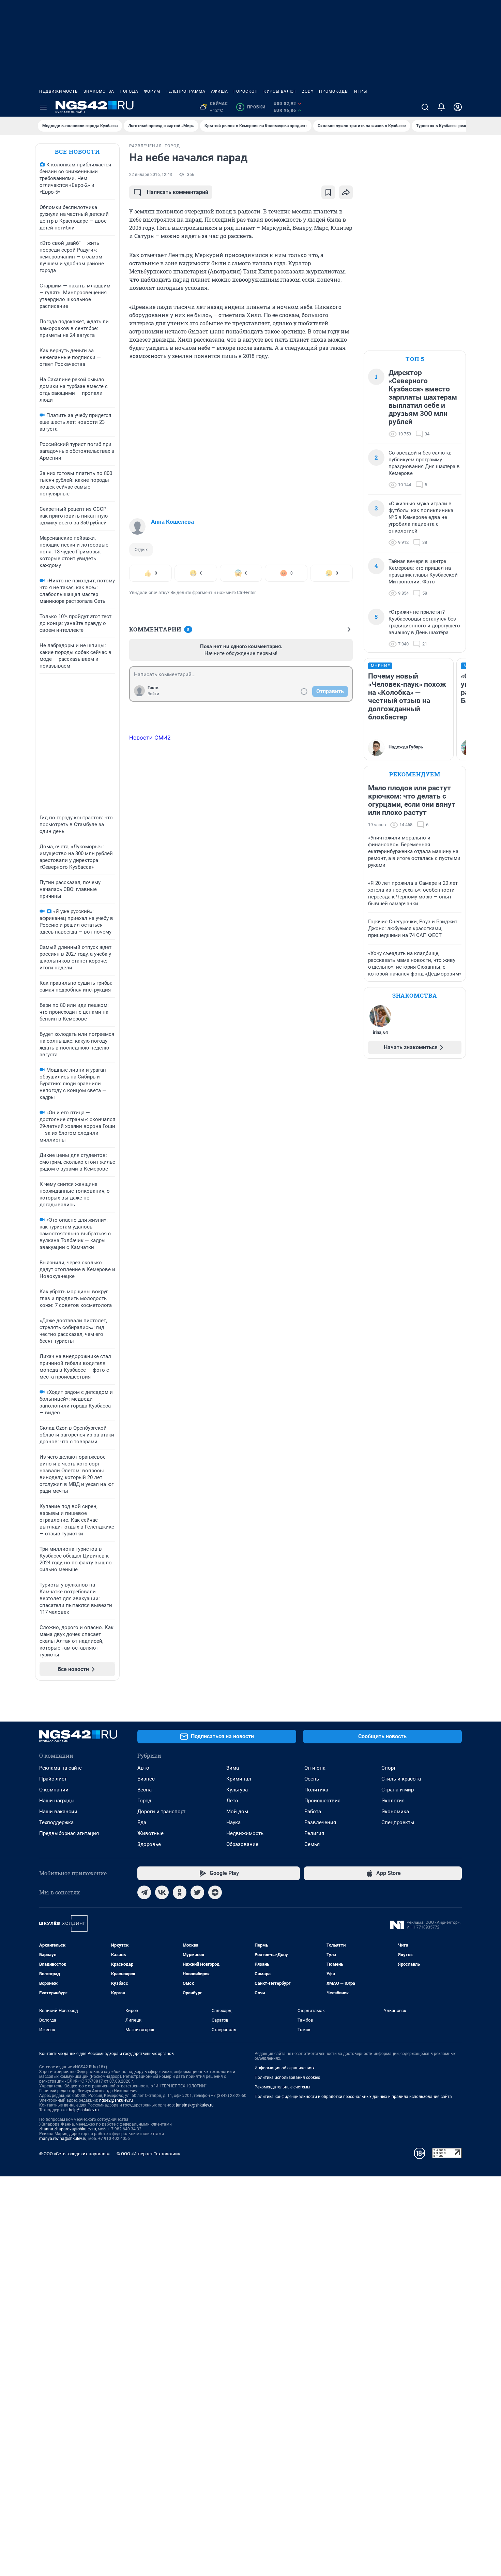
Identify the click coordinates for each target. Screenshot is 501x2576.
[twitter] (197, 1892)
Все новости (77, 152)
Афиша (219, 91)
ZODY (308, 91)
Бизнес (146, 1779)
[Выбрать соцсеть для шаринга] (346, 192)
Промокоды (334, 91)
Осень (312, 1779)
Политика (316, 1790)
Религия (314, 1833)
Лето (232, 1801)
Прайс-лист (53, 1779)
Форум (152, 91)
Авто (143, 1768)
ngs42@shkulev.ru (116, 2100)
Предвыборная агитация (69, 1833)
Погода (129, 91)
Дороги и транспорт (161, 1812)
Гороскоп (246, 91)
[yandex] (215, 1892)
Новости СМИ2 (150, 738)
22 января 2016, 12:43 (151, 175)
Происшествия (322, 1801)
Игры (361, 91)
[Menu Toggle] (43, 107)
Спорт (389, 1768)
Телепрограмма (186, 91)
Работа (313, 1812)
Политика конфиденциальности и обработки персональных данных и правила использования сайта (353, 2097)
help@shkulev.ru (84, 2110)
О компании (54, 1790)
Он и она (315, 1768)
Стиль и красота (401, 1779)
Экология (393, 1801)
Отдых (141, 549)
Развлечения (320, 1822)
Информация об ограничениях (285, 2068)
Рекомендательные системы (282, 2087)
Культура (237, 1790)
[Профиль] (458, 107)
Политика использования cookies (287, 2078)
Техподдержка (56, 1822)
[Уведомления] (441, 107)
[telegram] (144, 1892)
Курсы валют (280, 91)
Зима (233, 1768)
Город (144, 1801)
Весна (145, 1790)
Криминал (239, 1779)
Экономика (395, 1812)
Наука (233, 1822)
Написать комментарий (178, 192)
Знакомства (99, 91)
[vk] (162, 1892)
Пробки (252, 107)
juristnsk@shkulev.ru (195, 2105)
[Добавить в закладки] (328, 192)
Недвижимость (59, 91)
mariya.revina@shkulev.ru (63, 2139)
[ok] (180, 1892)
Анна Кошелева (172, 522)
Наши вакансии (58, 1812)
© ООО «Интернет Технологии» (148, 2154)
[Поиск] (425, 107)
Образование (242, 1844)
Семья (312, 1844)
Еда (142, 1822)
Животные (150, 1833)
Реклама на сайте (60, 1768)
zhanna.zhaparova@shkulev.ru (68, 2129)
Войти (153, 694)
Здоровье (149, 1844)
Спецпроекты (398, 1822)
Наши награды (57, 1801)
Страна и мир (398, 1790)
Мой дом (237, 1812)
